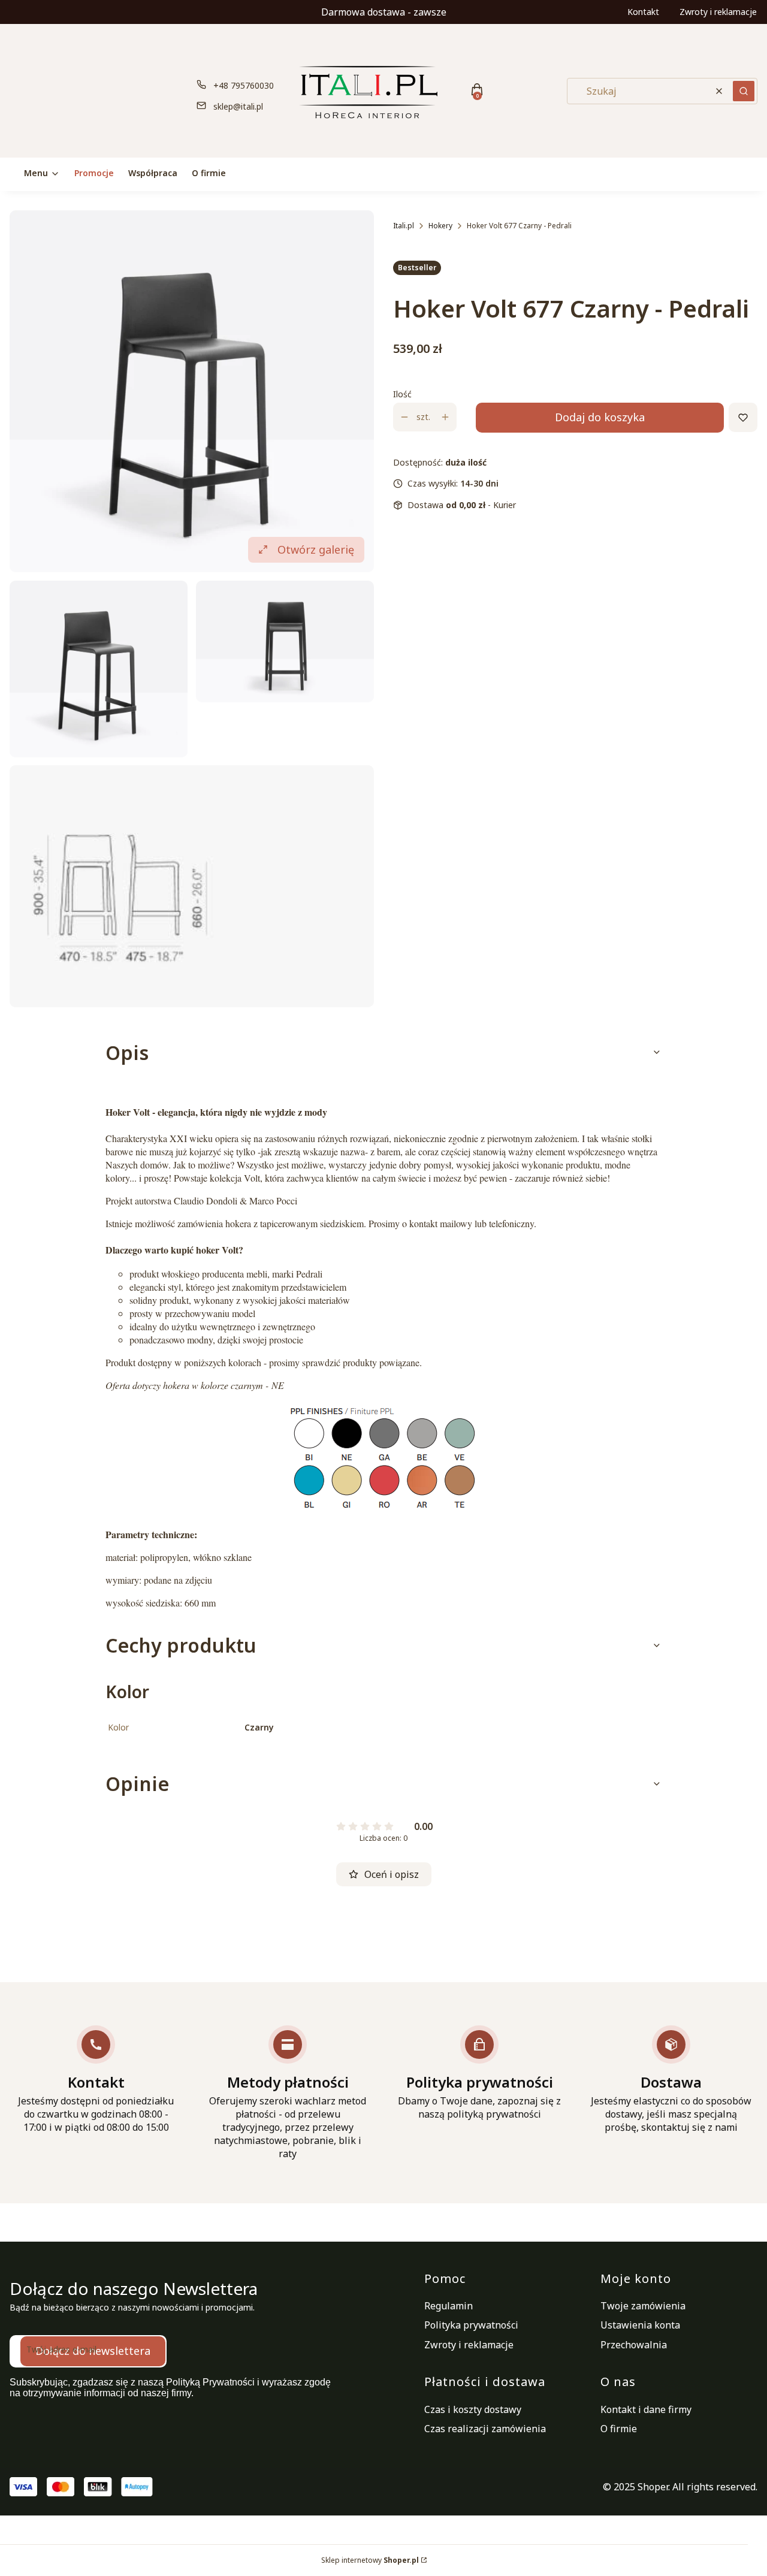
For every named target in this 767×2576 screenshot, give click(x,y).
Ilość (402, 394)
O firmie (619, 2429)
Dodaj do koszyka (600, 417)
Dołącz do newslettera (93, 2351)
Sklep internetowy (370, 2560)
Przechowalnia (634, 2345)
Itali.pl (404, 226)
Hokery (440, 226)
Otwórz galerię (316, 549)
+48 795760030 (244, 85)
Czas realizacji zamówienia (485, 2429)
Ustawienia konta (640, 2325)
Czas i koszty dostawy (473, 2409)
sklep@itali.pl (238, 106)
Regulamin (449, 2306)
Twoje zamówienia (643, 2306)
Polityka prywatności (471, 2325)
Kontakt (643, 12)
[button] (744, 91)
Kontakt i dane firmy (646, 2409)
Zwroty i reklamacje (718, 12)
